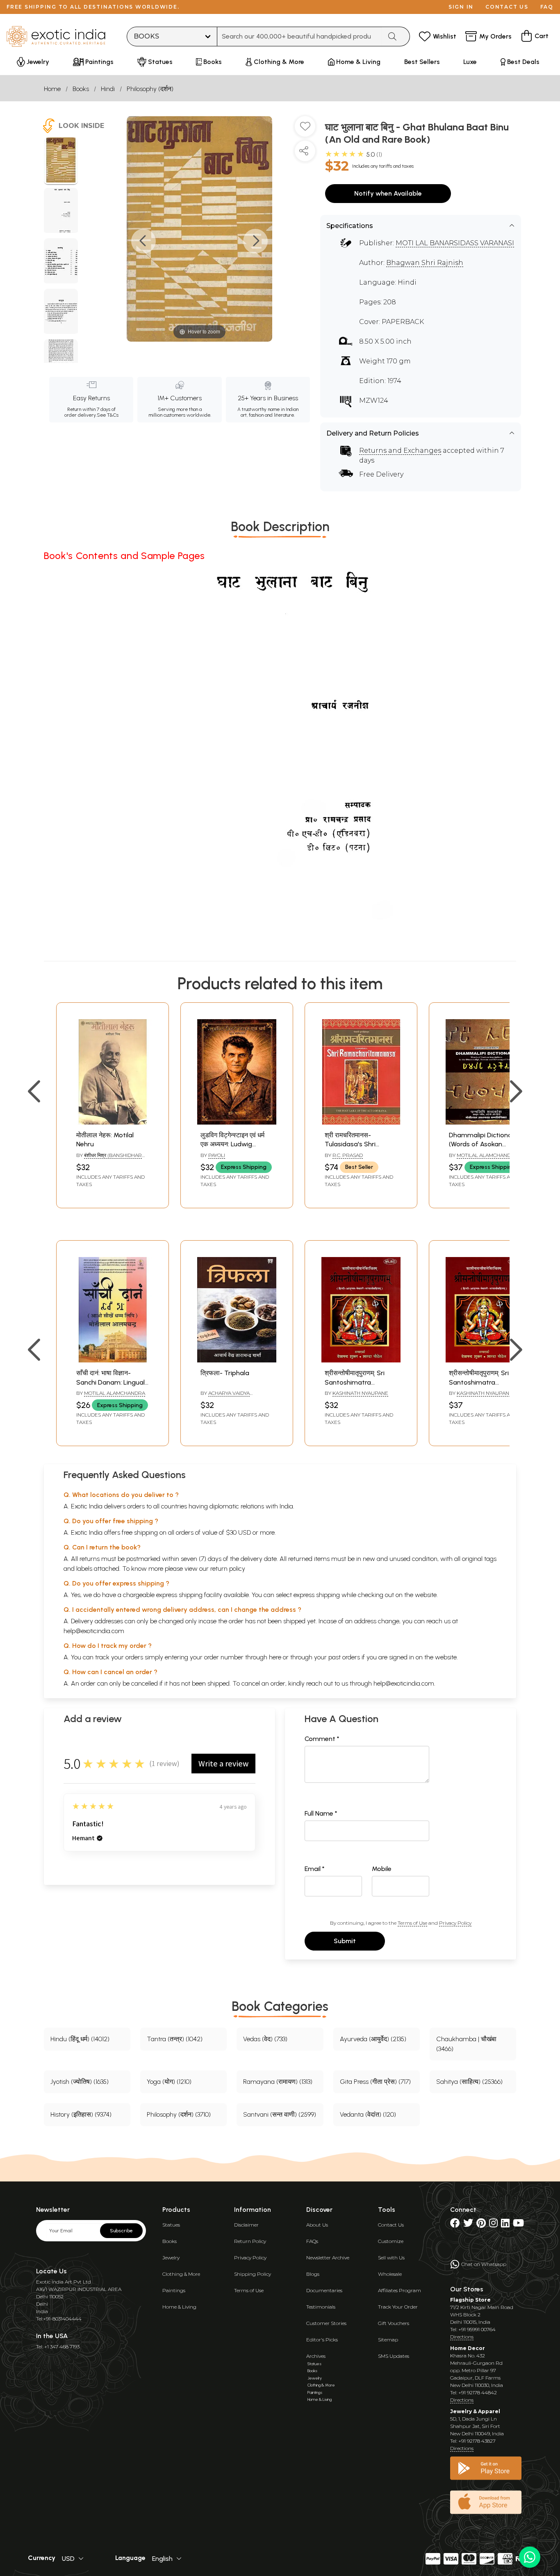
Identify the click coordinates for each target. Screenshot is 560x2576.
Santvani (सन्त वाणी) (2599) (280, 2114)
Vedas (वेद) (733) (265, 2039)
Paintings (174, 2290)
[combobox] (299, 37)
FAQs (312, 2241)
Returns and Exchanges (400, 451)
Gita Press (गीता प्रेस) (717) (375, 2082)
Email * (315, 1869)
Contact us (507, 7)
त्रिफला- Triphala (225, 1373)
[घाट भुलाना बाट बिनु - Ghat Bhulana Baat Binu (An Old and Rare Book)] (61, 161)
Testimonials (321, 2307)
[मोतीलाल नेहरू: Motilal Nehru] (113, 1122)
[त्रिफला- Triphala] (237, 1360)
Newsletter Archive (328, 2258)
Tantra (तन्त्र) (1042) (175, 2039)
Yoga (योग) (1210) (169, 2082)
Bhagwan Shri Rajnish (425, 263)
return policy (228, 1569)
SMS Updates (394, 2356)
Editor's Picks (322, 2340)
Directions (462, 2337)
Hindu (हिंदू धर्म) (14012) (80, 2039)
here (275, 1657)
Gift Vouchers (394, 2323)
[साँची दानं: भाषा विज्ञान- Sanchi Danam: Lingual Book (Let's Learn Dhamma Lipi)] (113, 1360)
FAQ (547, 7)
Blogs (313, 2274)
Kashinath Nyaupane (360, 1393)
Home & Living (179, 2307)
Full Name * (321, 1813)
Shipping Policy (253, 2274)
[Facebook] (455, 2225)
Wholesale (390, 2274)
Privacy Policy (455, 1923)
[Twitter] (468, 2225)
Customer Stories (326, 2323)
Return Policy (250, 2241)
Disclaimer (246, 2225)
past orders (344, 1657)
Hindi (108, 89)
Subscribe (121, 2231)
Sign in (461, 7)
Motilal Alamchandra (487, 1155)
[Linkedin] (505, 2225)
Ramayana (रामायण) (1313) (278, 2082)
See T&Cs (108, 415)
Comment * (322, 1739)
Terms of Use (412, 1923)
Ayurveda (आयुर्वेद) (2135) (373, 2039)
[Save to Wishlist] (305, 130)
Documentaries (324, 2290)
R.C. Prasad (348, 1155)
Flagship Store (470, 2300)
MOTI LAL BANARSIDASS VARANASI (455, 243)
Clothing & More (181, 2274)
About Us (317, 2225)
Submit (345, 1941)
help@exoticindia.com (94, 1631)
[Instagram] (493, 2225)
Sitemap (388, 2340)
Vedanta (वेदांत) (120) (368, 2114)
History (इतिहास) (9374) (81, 2114)
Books (81, 89)
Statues (171, 2225)
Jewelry (171, 2258)
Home (52, 89)
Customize (391, 2241)
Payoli (217, 1155)
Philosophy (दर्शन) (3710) (179, 2114)
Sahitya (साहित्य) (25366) (469, 2082)
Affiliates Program (400, 2290)
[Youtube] (518, 2225)
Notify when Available (388, 193)
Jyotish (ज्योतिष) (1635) (80, 2082)
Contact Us (391, 2225)
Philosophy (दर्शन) (150, 89)
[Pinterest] (481, 2225)
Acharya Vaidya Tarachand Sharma (227, 1396)
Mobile (382, 1869)
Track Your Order (398, 2307)
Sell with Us (391, 2258)
